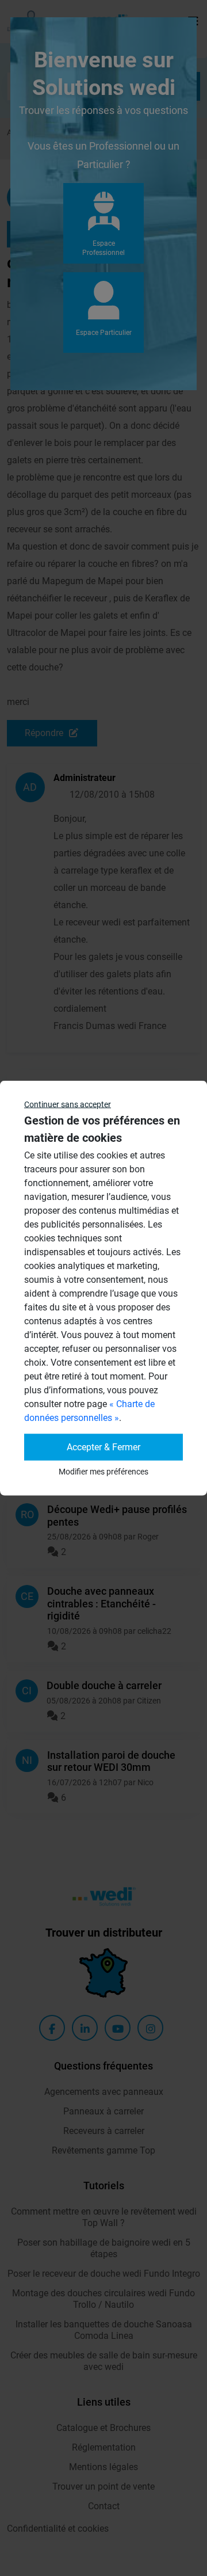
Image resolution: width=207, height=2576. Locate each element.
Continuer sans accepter (68, 1104)
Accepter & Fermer (103, 1447)
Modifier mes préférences (103, 1472)
